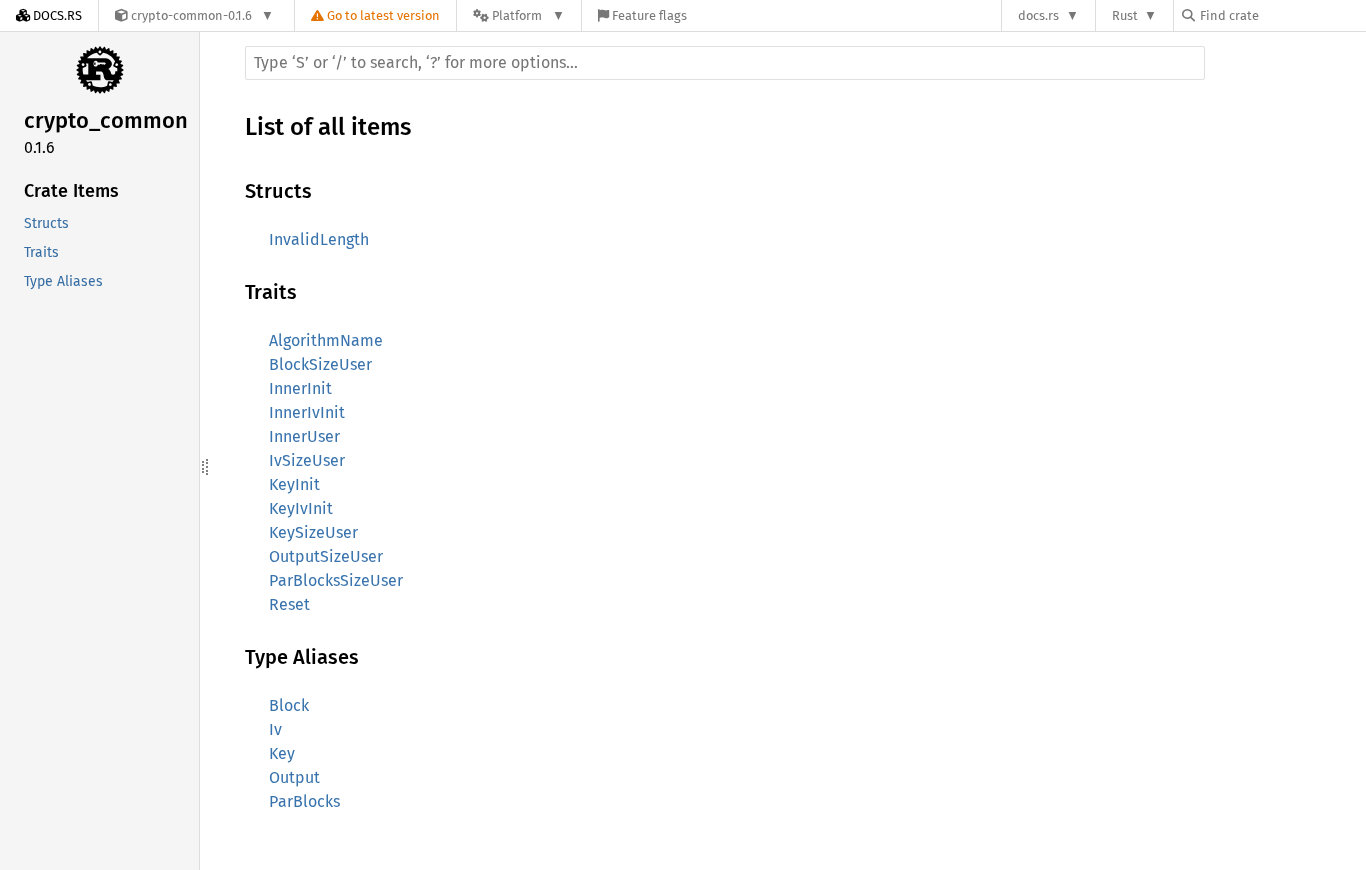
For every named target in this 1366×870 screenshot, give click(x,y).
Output (294, 777)
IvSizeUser (307, 460)
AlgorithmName (326, 340)
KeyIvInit (301, 508)
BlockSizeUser (320, 364)
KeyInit (294, 484)
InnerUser (304, 436)
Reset (289, 604)
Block (289, 705)
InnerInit (300, 388)
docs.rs (1038, 15)
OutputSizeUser (326, 556)
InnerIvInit (307, 412)
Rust (1125, 15)
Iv (275, 729)
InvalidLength (319, 239)
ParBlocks (304, 801)
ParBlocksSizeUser (336, 580)
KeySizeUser (313, 532)
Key (282, 753)
